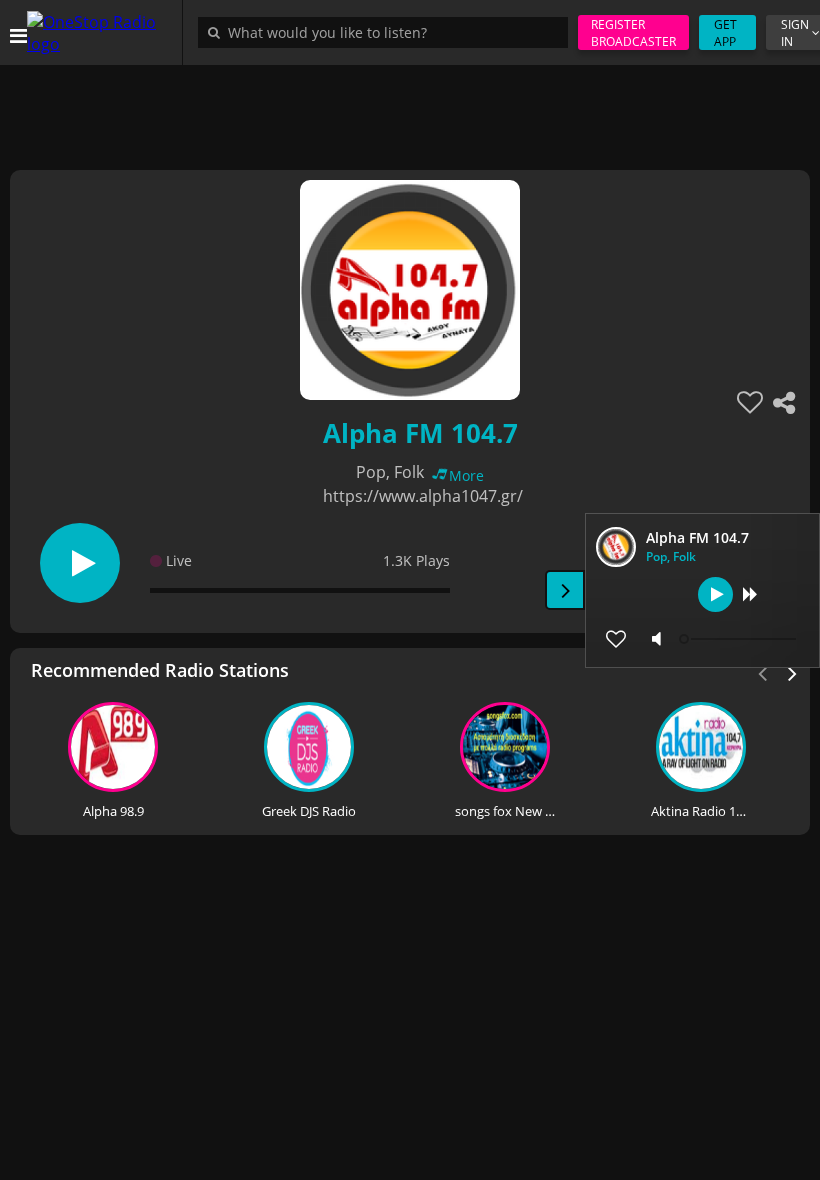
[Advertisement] (410, 110)
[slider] (740, 639)
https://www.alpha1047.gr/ (423, 496)
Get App (725, 33)
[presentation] (793, 672)
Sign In (795, 33)
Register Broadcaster (633, 33)
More (466, 475)
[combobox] (388, 32)
